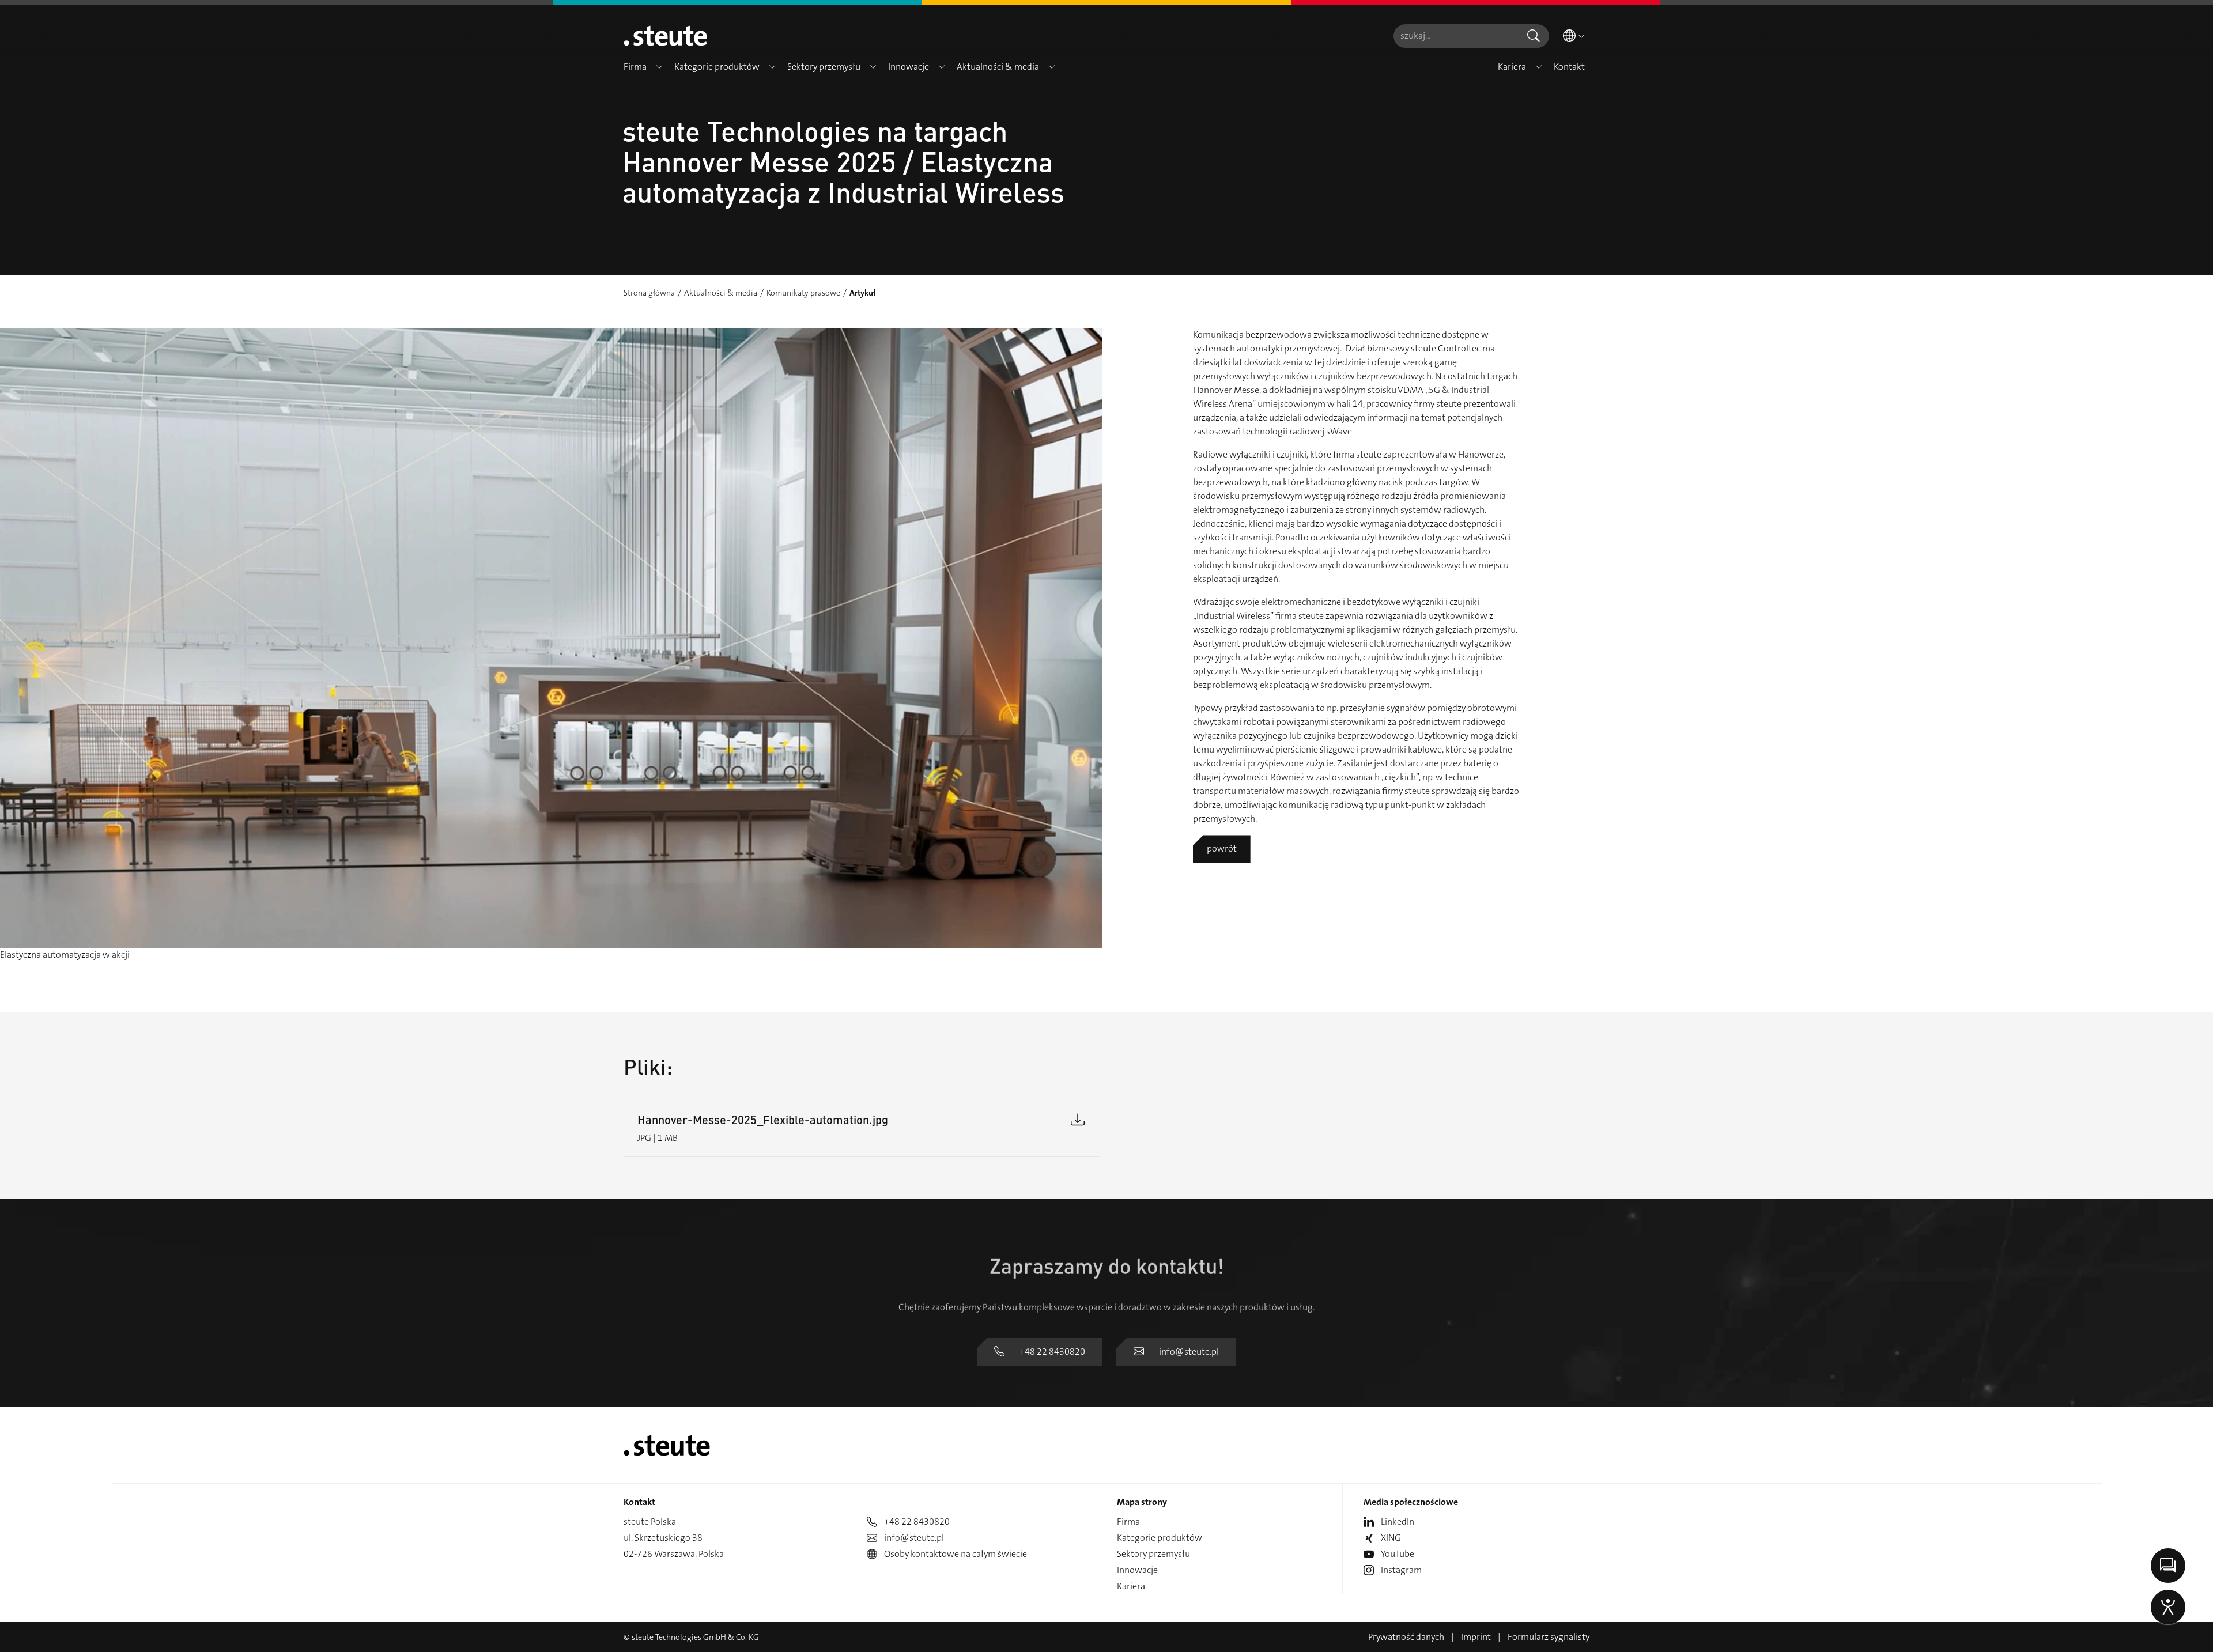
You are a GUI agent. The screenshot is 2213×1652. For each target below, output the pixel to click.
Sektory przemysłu (1153, 1554)
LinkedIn (1398, 1521)
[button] (659, 67)
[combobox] (1456, 36)
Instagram (1401, 1570)
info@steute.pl (1189, 1352)
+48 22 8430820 (1052, 1352)
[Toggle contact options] (2168, 1566)
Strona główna (649, 293)
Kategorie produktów (1160, 1538)
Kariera (1131, 1586)
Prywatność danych (1406, 1637)
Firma (1128, 1521)
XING (1391, 1538)
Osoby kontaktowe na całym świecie (956, 1554)
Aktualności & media (721, 293)
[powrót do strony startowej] (665, 36)
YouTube (1398, 1554)
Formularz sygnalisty (1549, 1637)
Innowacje (1137, 1570)
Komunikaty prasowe (803, 293)
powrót (1222, 848)
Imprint (1476, 1637)
